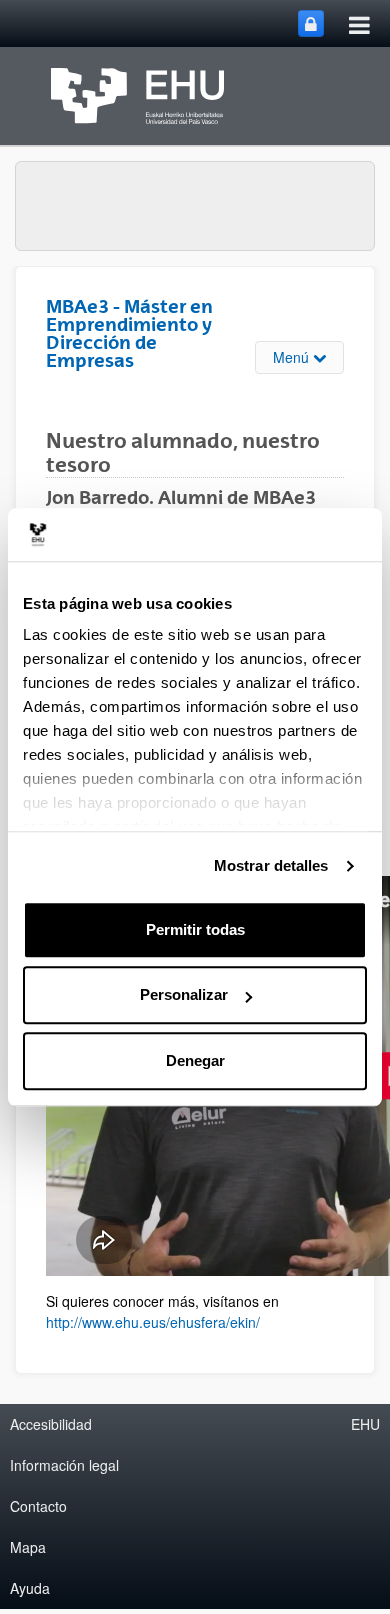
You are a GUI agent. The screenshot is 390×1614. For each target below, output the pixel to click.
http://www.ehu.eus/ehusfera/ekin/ (153, 1322)
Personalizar (184, 994)
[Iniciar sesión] (311, 23)
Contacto (38, 1506)
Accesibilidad (51, 1424)
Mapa (28, 1547)
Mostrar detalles (271, 865)
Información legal (64, 1465)
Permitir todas (195, 929)
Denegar (195, 1060)
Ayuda (30, 1588)
